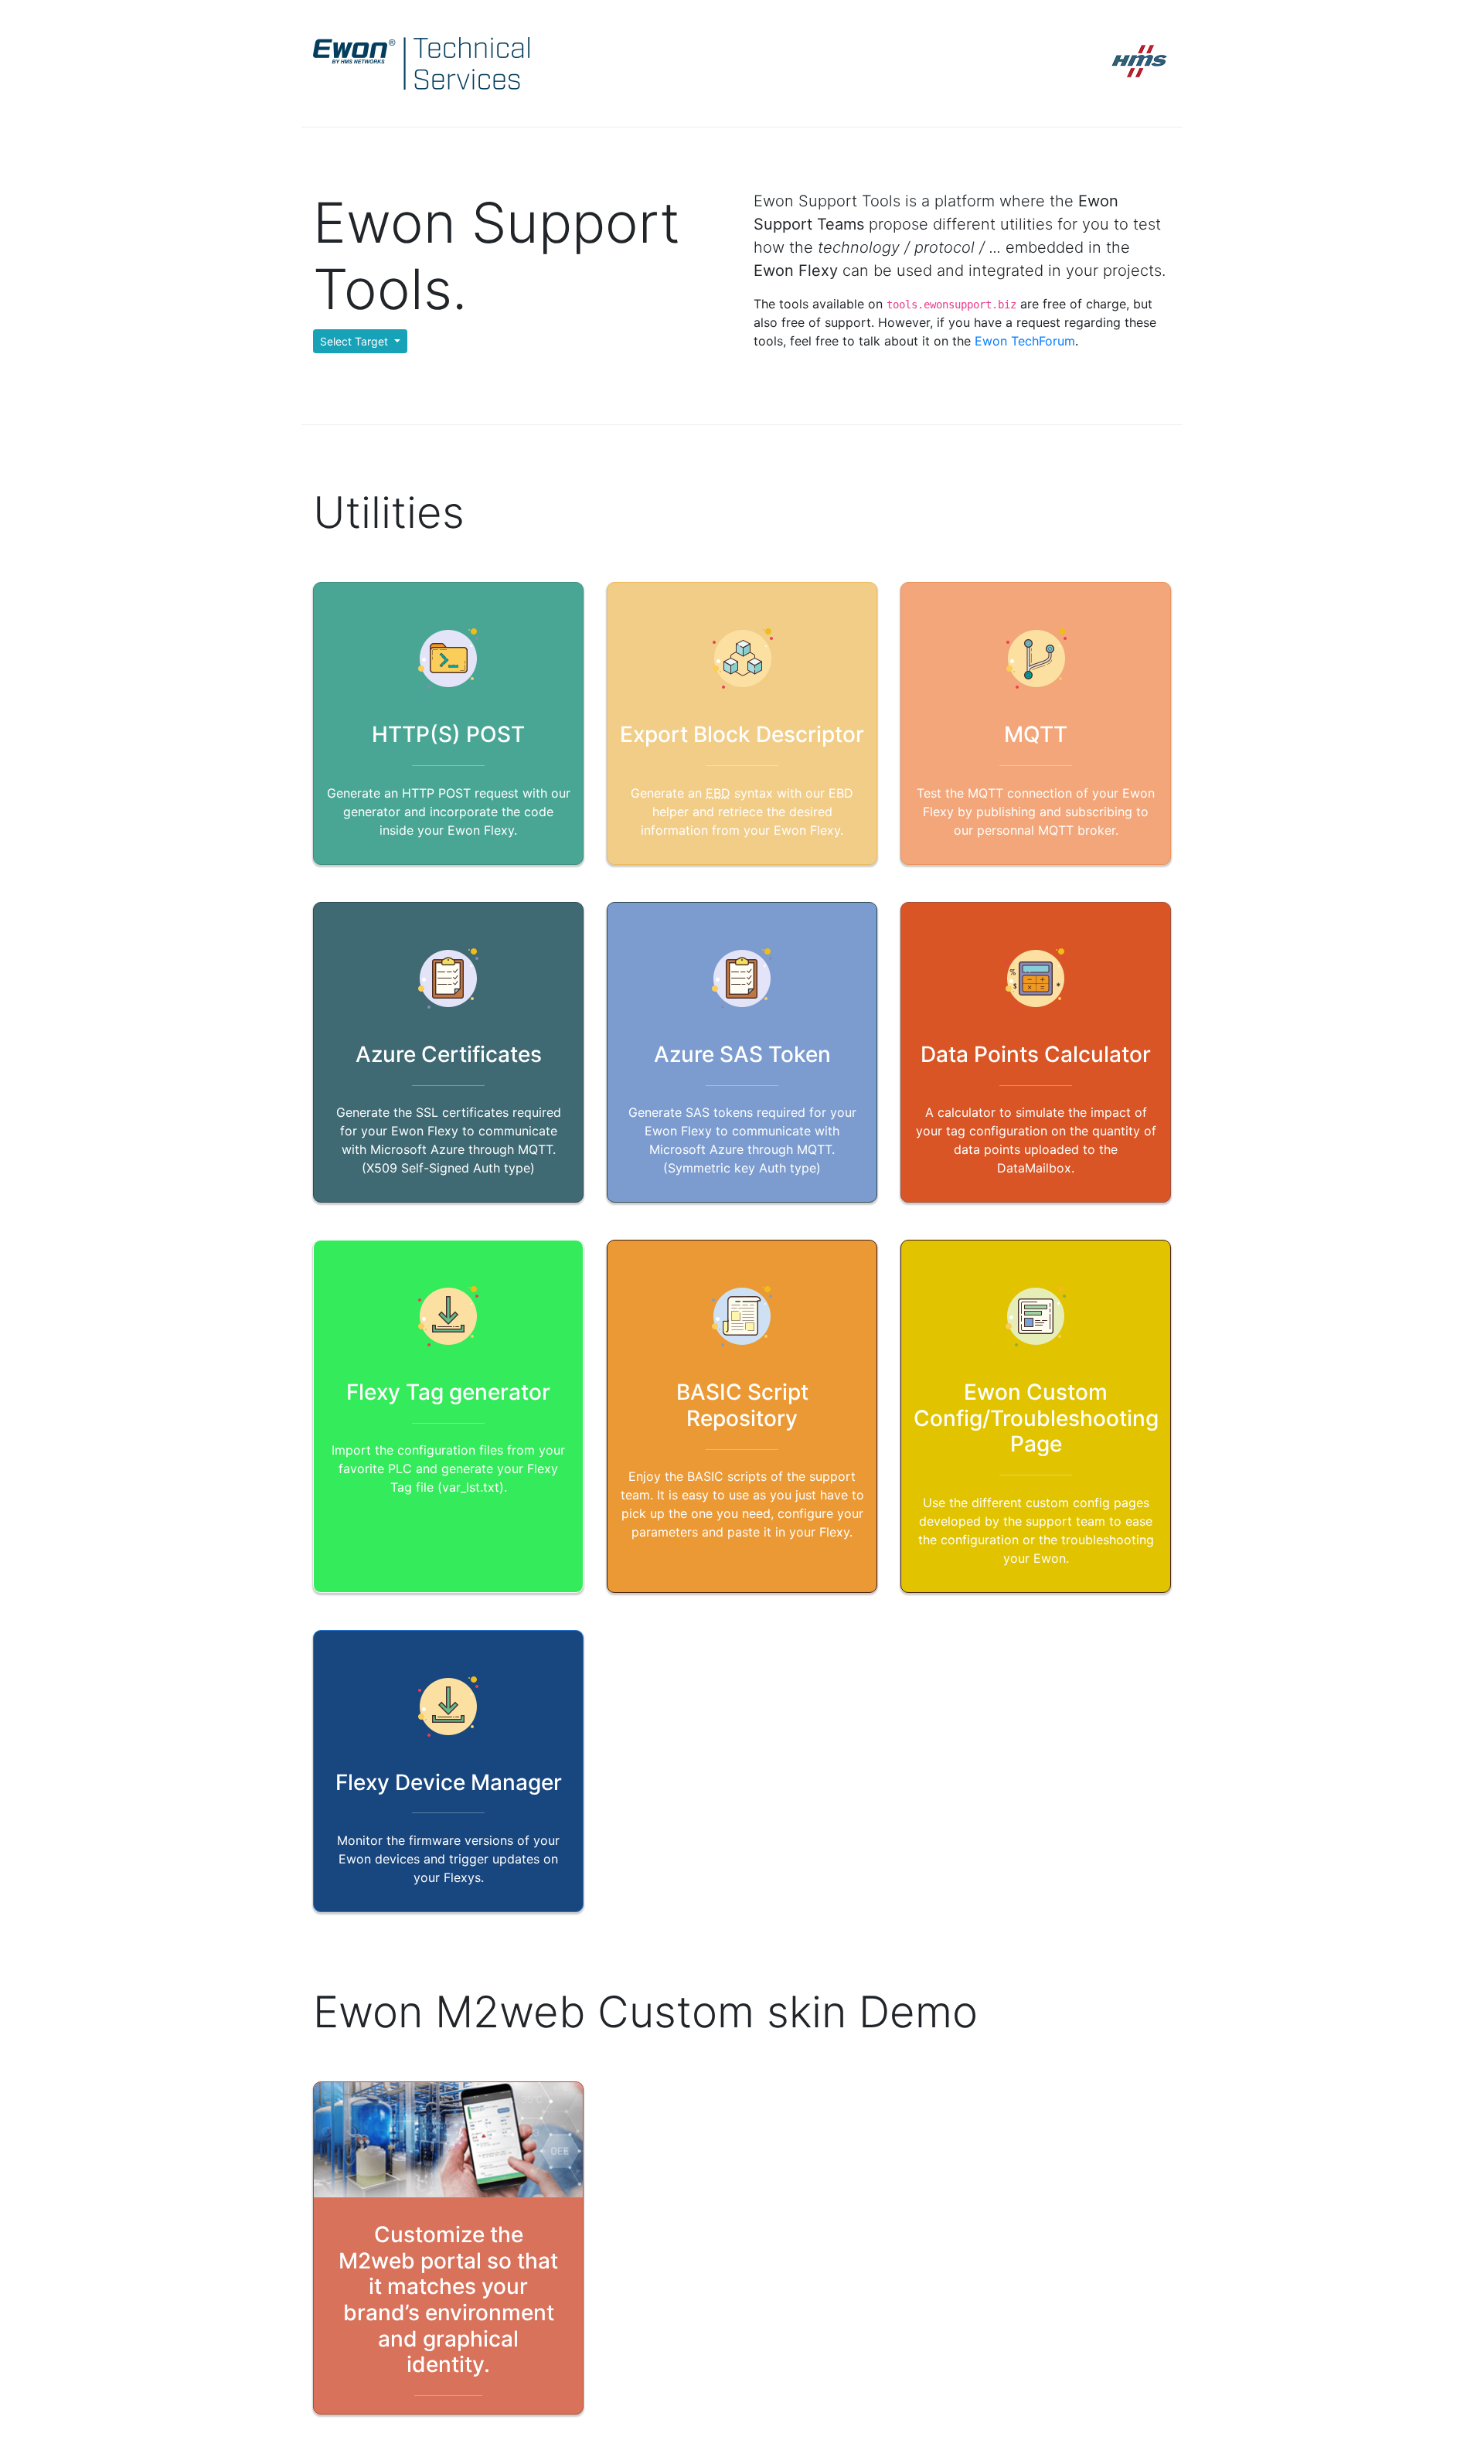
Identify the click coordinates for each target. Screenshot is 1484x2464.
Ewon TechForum (1025, 341)
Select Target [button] (356, 341)
